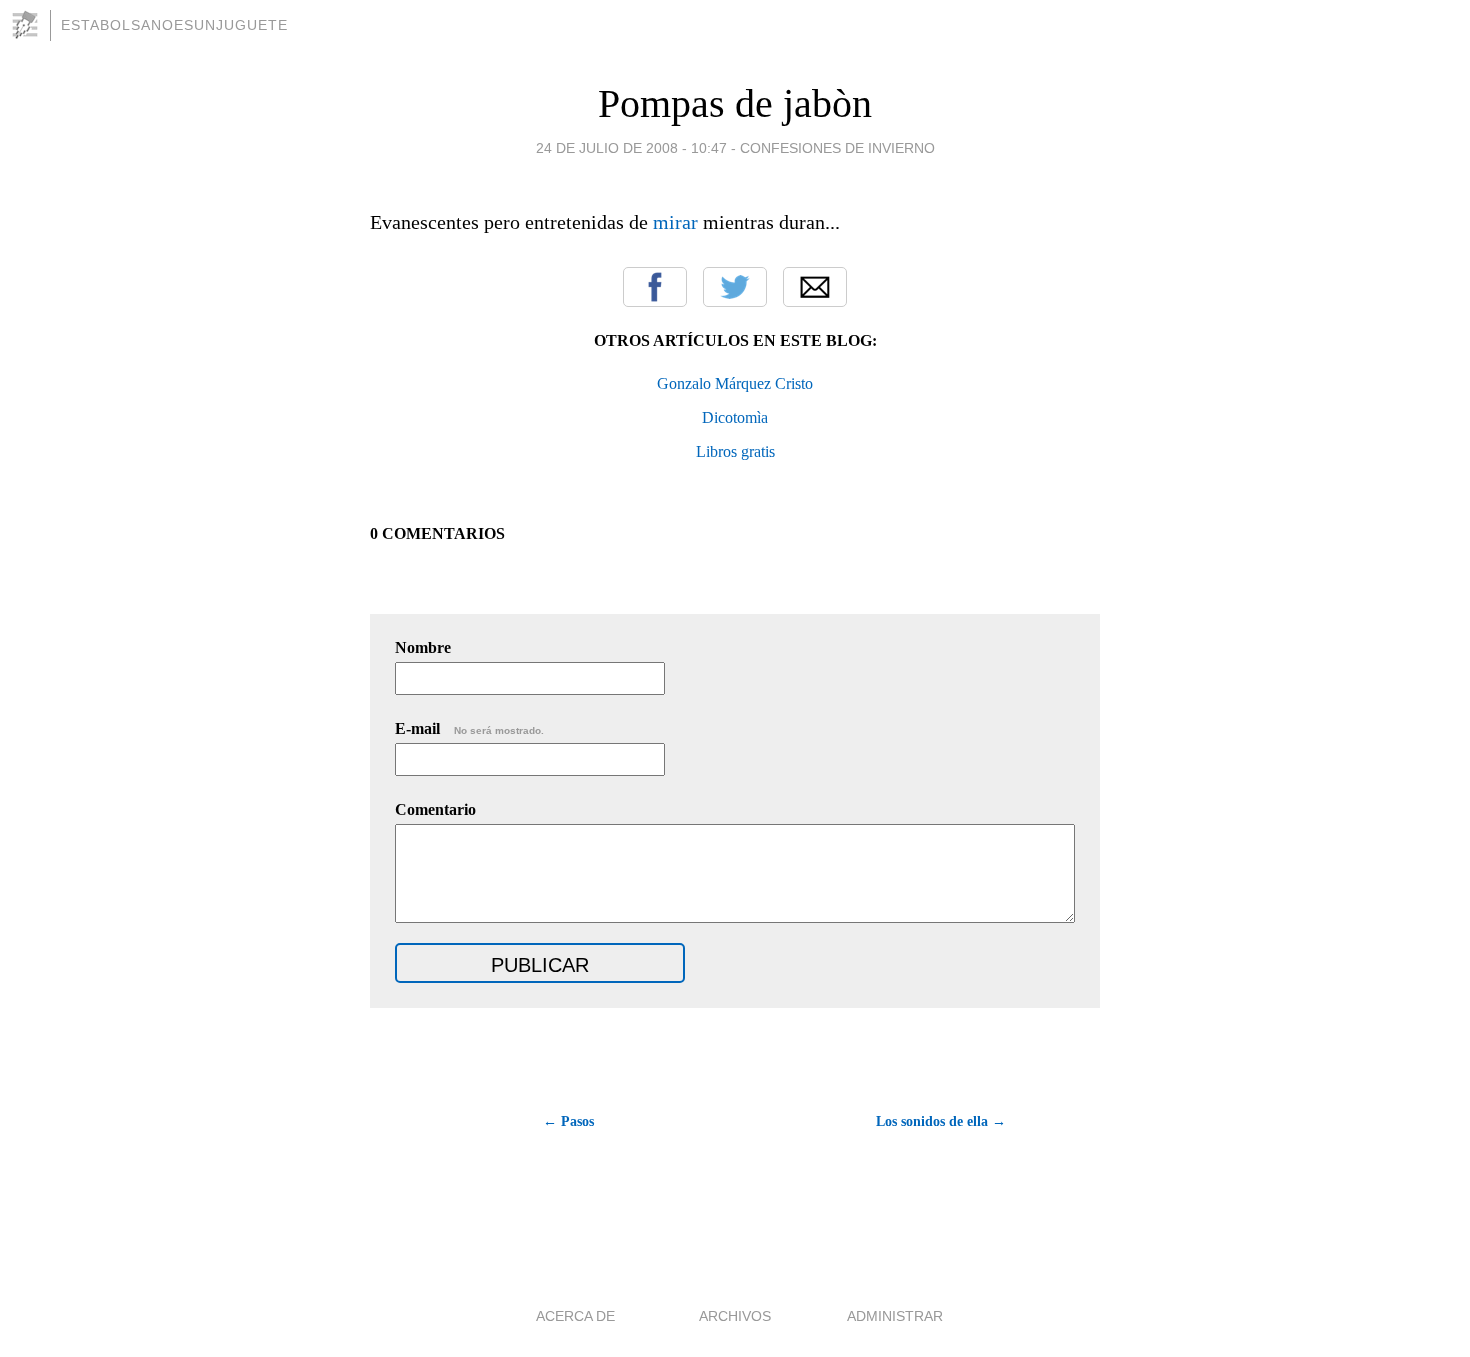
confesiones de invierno (837, 148)
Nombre (423, 647)
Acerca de (575, 1316)
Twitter (735, 287)
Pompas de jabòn (735, 103)
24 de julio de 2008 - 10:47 (631, 148)
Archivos (735, 1316)
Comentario (435, 809)
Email (815, 287)
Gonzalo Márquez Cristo (735, 383)
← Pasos (568, 1121)
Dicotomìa (735, 417)
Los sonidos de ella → (941, 1121)
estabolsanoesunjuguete (174, 25)
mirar (675, 222)
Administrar (895, 1316)
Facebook (655, 287)
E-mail (469, 728)
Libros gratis (735, 451)
